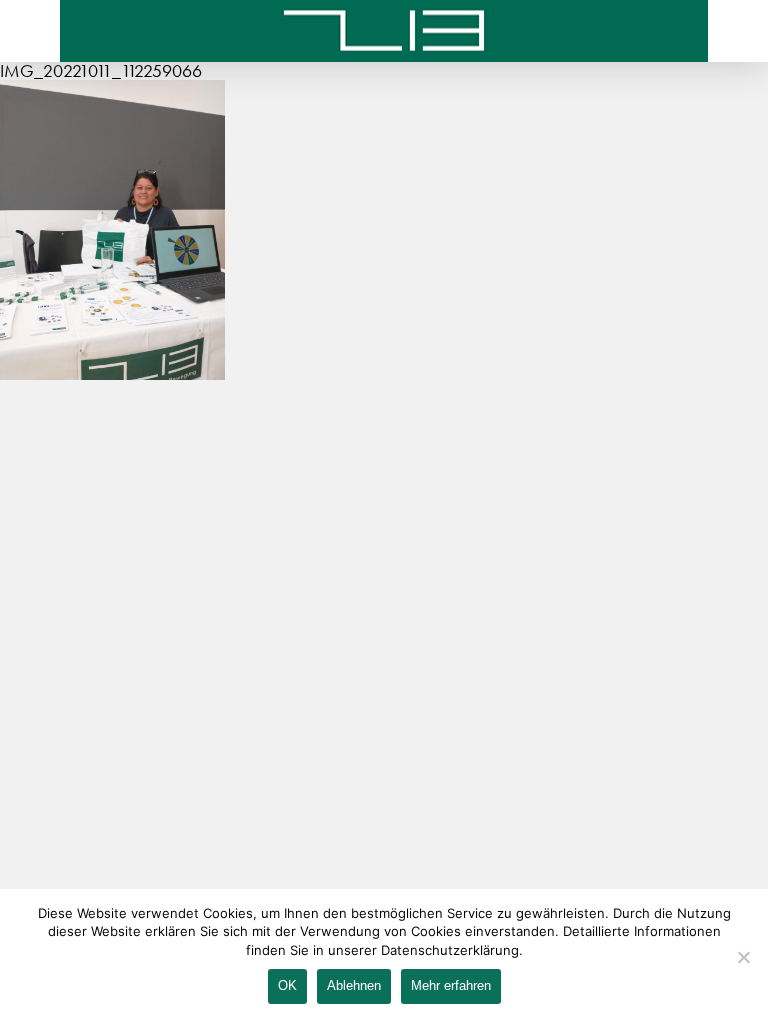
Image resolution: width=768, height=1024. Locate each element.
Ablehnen (354, 985)
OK (287, 985)
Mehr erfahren (451, 985)
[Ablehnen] (743, 957)
